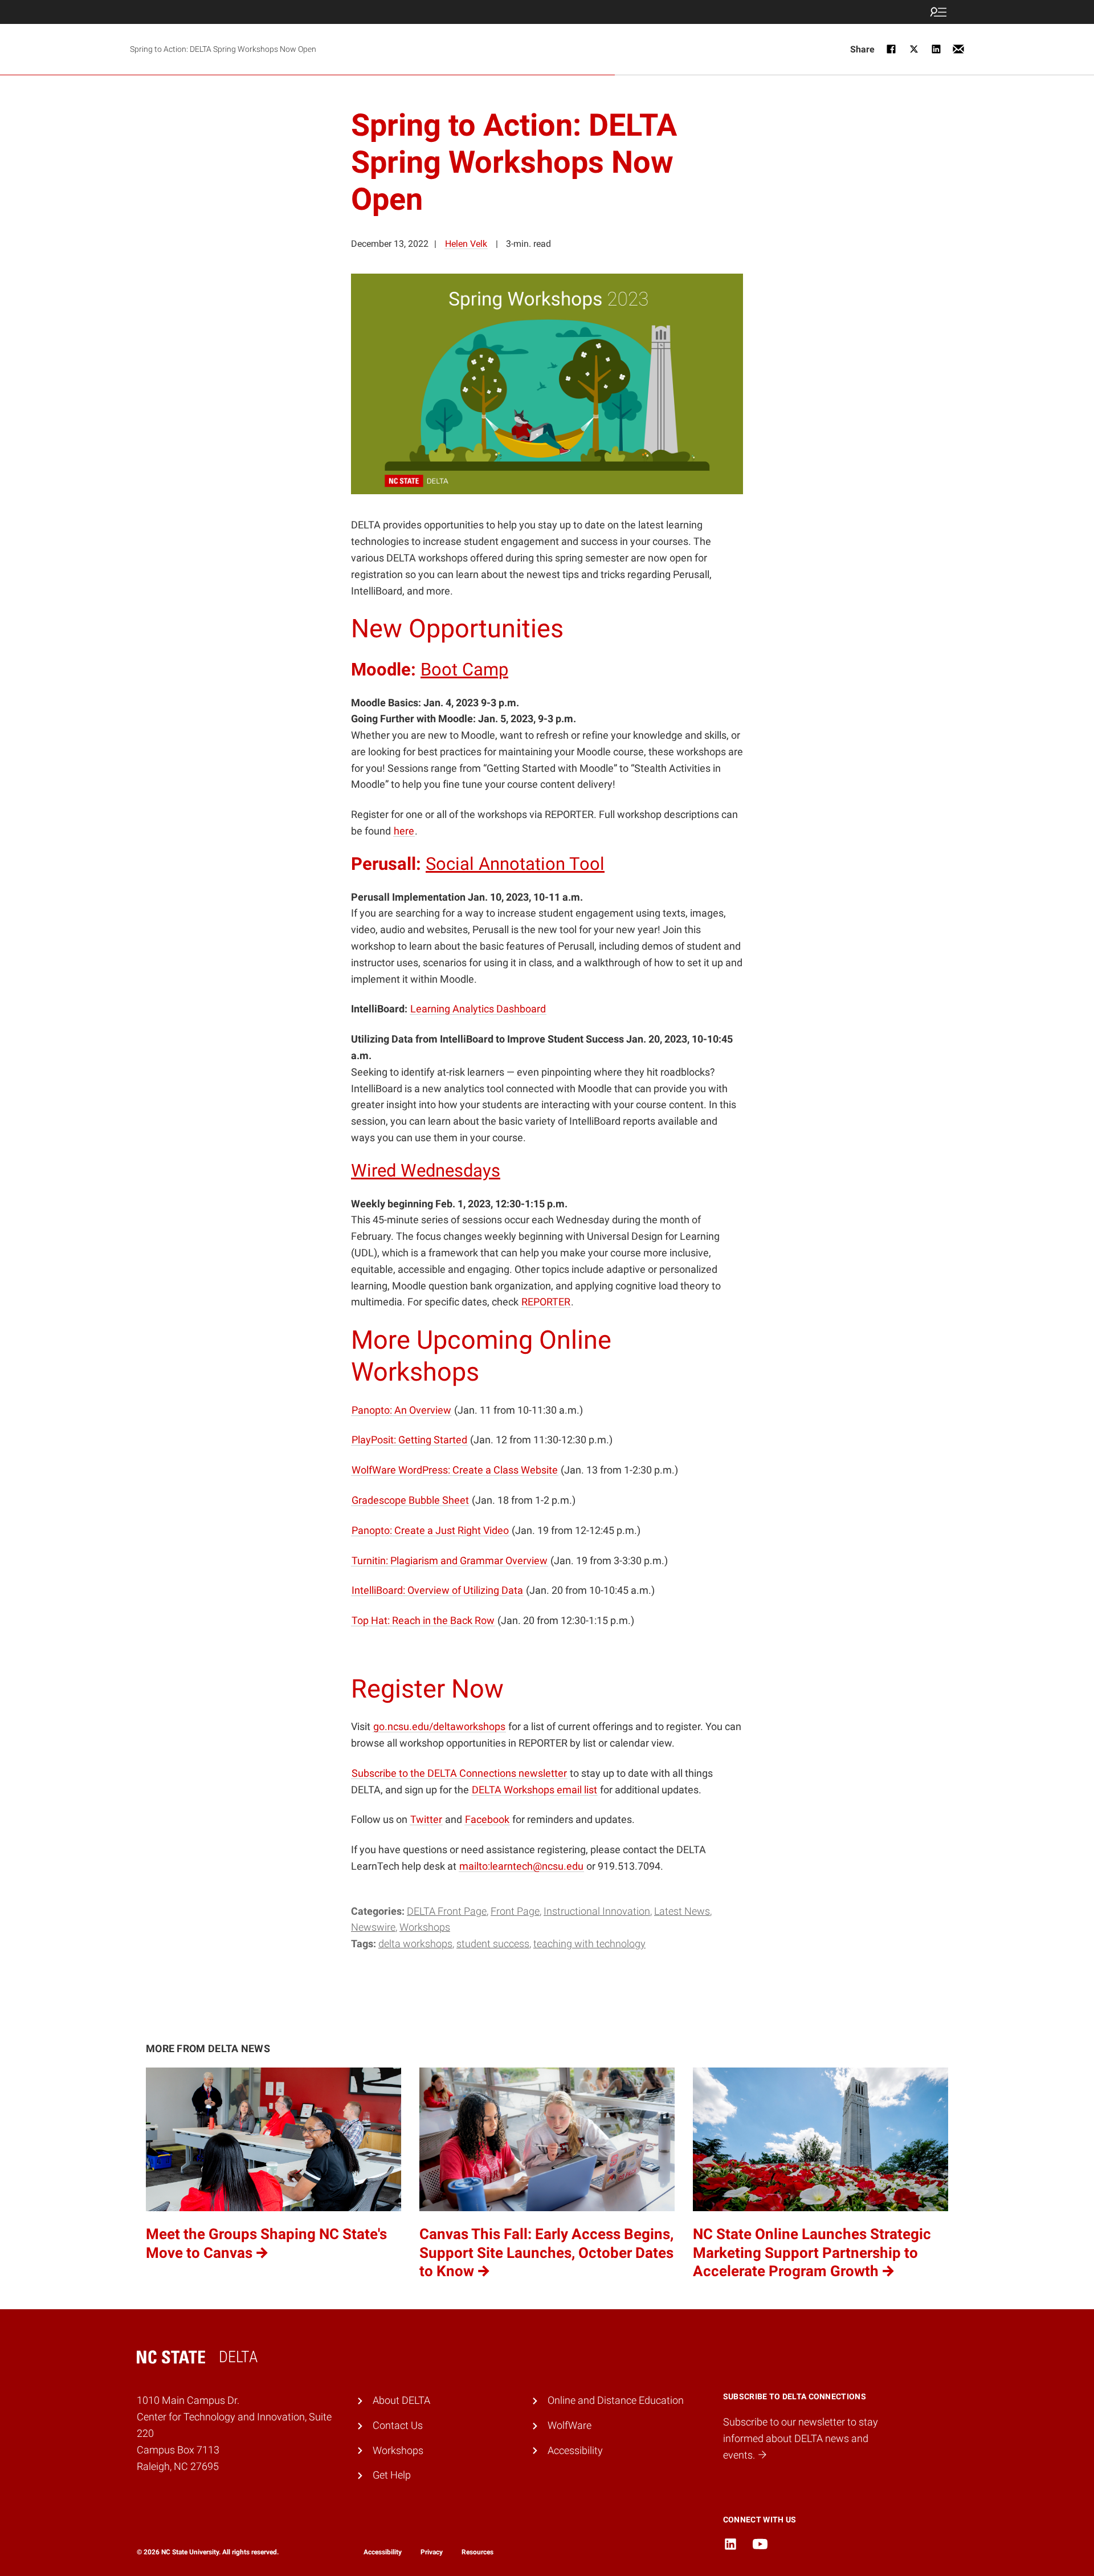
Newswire (373, 1927)
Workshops (425, 1927)
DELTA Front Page (447, 1911)
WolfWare (570, 2425)
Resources (477, 2552)
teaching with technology (589, 1944)
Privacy (432, 2552)
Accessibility (575, 2450)
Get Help (392, 2475)
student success (493, 1944)
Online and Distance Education (616, 2400)
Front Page (515, 1911)
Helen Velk (466, 244)
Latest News (682, 1911)
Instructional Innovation (597, 1911)
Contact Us (398, 2425)
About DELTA (401, 2400)
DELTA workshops (415, 1944)
